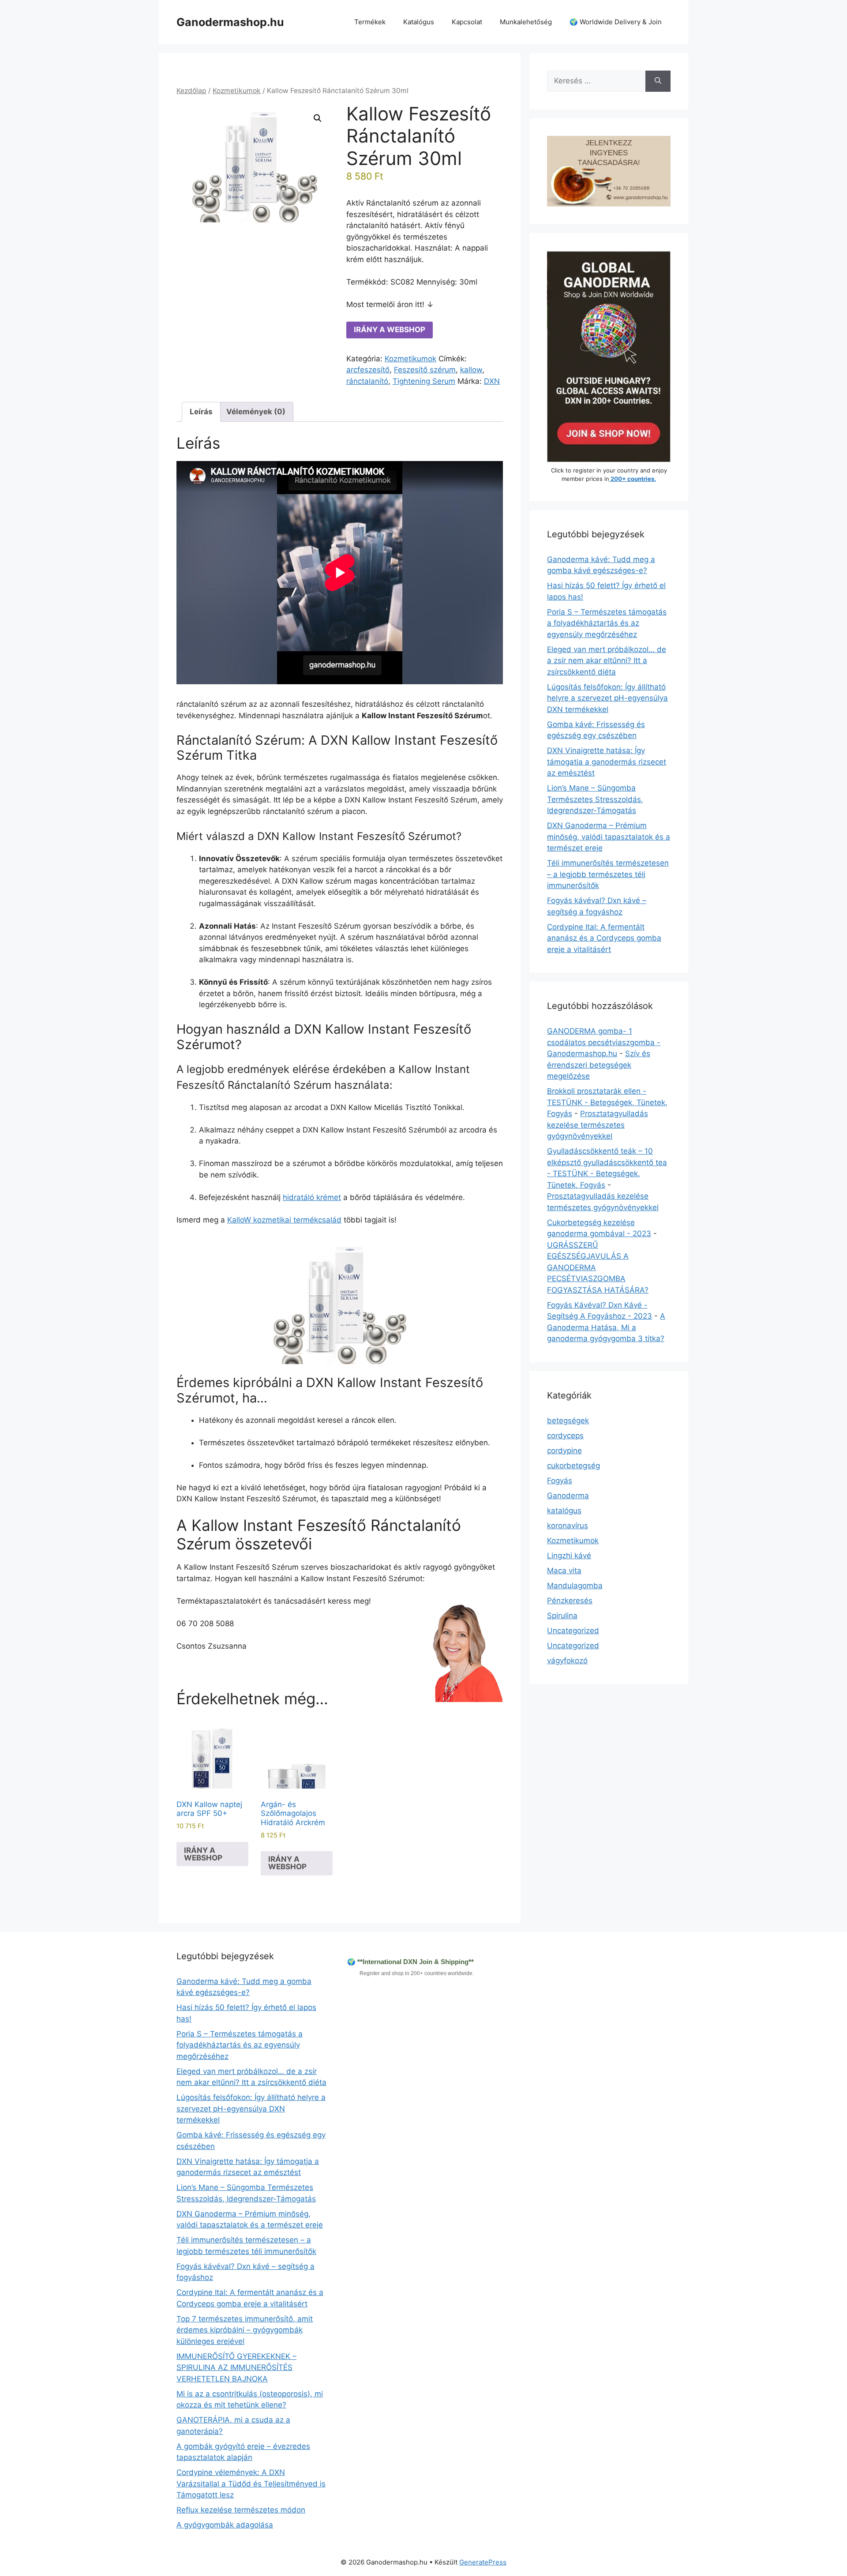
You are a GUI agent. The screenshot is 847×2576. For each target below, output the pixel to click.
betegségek (568, 1421)
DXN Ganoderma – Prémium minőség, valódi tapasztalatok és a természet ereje (609, 837)
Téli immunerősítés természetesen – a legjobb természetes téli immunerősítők (608, 874)
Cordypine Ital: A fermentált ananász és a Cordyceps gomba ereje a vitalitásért (604, 938)
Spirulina (562, 1616)
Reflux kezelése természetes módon (241, 2510)
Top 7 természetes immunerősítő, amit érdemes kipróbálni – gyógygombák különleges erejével (245, 2330)
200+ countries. (633, 479)
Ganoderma (568, 1496)
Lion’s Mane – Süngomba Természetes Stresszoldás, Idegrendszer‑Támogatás (595, 799)
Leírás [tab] (201, 412)
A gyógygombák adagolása (225, 2525)
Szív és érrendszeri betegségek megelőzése (599, 1065)
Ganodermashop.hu (230, 22)
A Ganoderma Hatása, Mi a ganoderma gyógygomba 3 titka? (606, 1327)
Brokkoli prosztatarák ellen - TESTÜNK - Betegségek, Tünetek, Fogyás (607, 1102)
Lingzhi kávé (569, 1556)
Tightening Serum (424, 381)
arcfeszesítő (368, 370)
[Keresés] (658, 81)
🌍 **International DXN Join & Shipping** (410, 1962)
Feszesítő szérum (425, 370)
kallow (471, 370)
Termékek (370, 22)
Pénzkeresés (570, 1601)
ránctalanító (367, 381)
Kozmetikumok (237, 91)
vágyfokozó (567, 1661)
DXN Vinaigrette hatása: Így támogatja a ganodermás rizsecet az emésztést (607, 762)
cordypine (564, 1451)
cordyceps (565, 1436)
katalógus (564, 1511)
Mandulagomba (575, 1586)
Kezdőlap (191, 91)
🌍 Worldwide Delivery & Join (616, 22)
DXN (492, 381)
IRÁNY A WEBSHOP (390, 330)
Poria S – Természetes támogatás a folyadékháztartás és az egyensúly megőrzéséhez (607, 623)
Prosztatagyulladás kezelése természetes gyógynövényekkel (598, 1125)
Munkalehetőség (526, 22)
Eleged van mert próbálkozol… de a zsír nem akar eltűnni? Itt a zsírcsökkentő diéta (607, 661)
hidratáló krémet (312, 1197)
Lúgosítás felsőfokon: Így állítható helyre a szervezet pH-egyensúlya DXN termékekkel (607, 698)
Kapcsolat (467, 22)
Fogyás (560, 1481)
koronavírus (568, 1526)
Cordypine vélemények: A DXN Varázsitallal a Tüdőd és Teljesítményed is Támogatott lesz (251, 2484)
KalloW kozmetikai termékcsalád (284, 1220)
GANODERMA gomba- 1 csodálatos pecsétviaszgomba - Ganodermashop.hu (604, 1042)
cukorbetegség (573, 1466)
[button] (318, 118)
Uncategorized (573, 1631)
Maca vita (564, 1571)
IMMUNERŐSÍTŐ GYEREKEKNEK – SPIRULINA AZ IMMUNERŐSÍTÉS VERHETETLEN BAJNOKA (236, 2368)
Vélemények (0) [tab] (256, 412)
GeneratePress (483, 2562)
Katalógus (419, 22)
